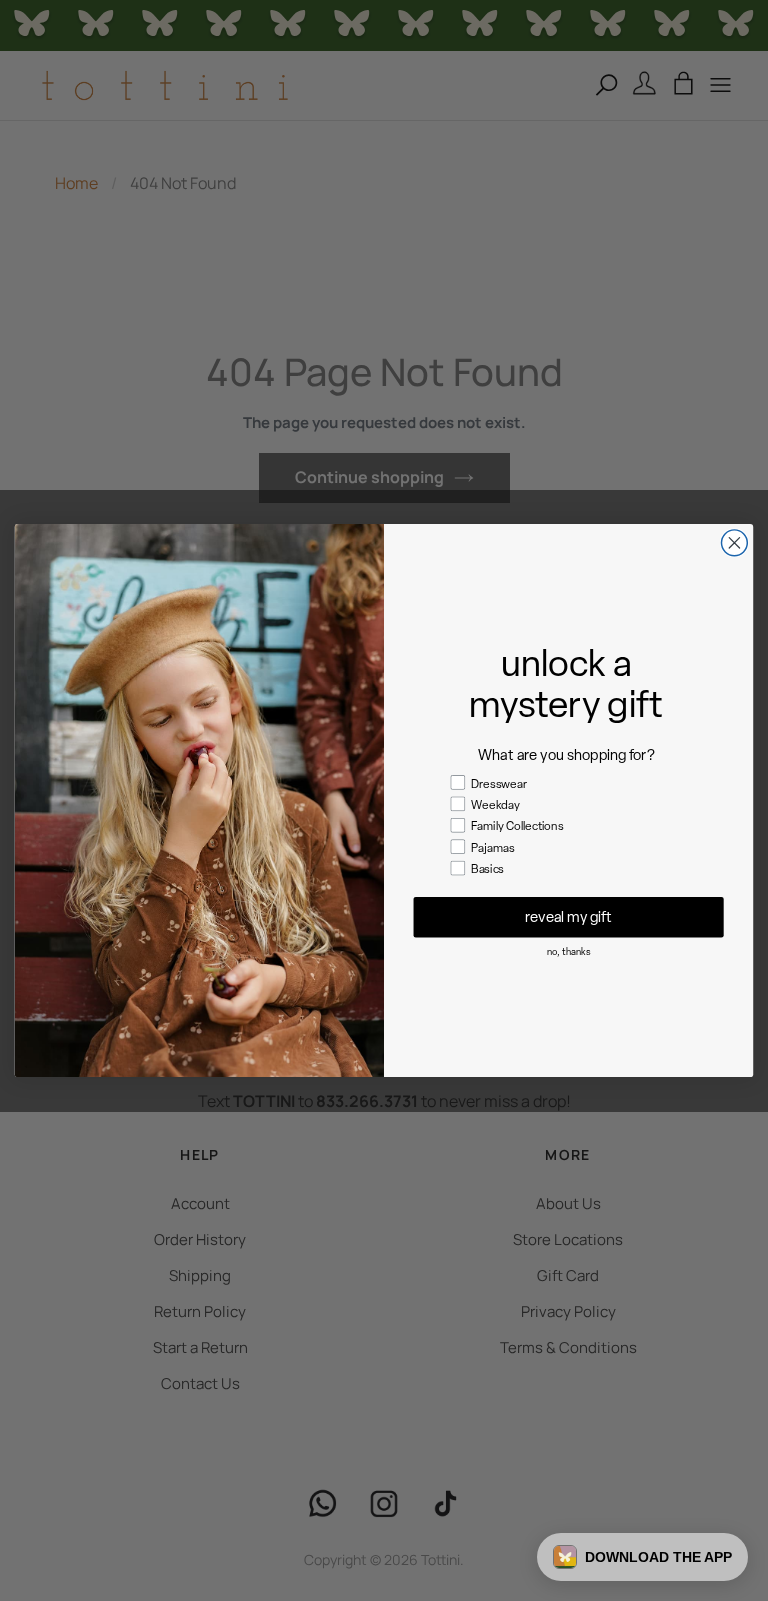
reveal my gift (568, 916)
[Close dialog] (734, 543)
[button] (642, 1557)
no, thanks (568, 952)
